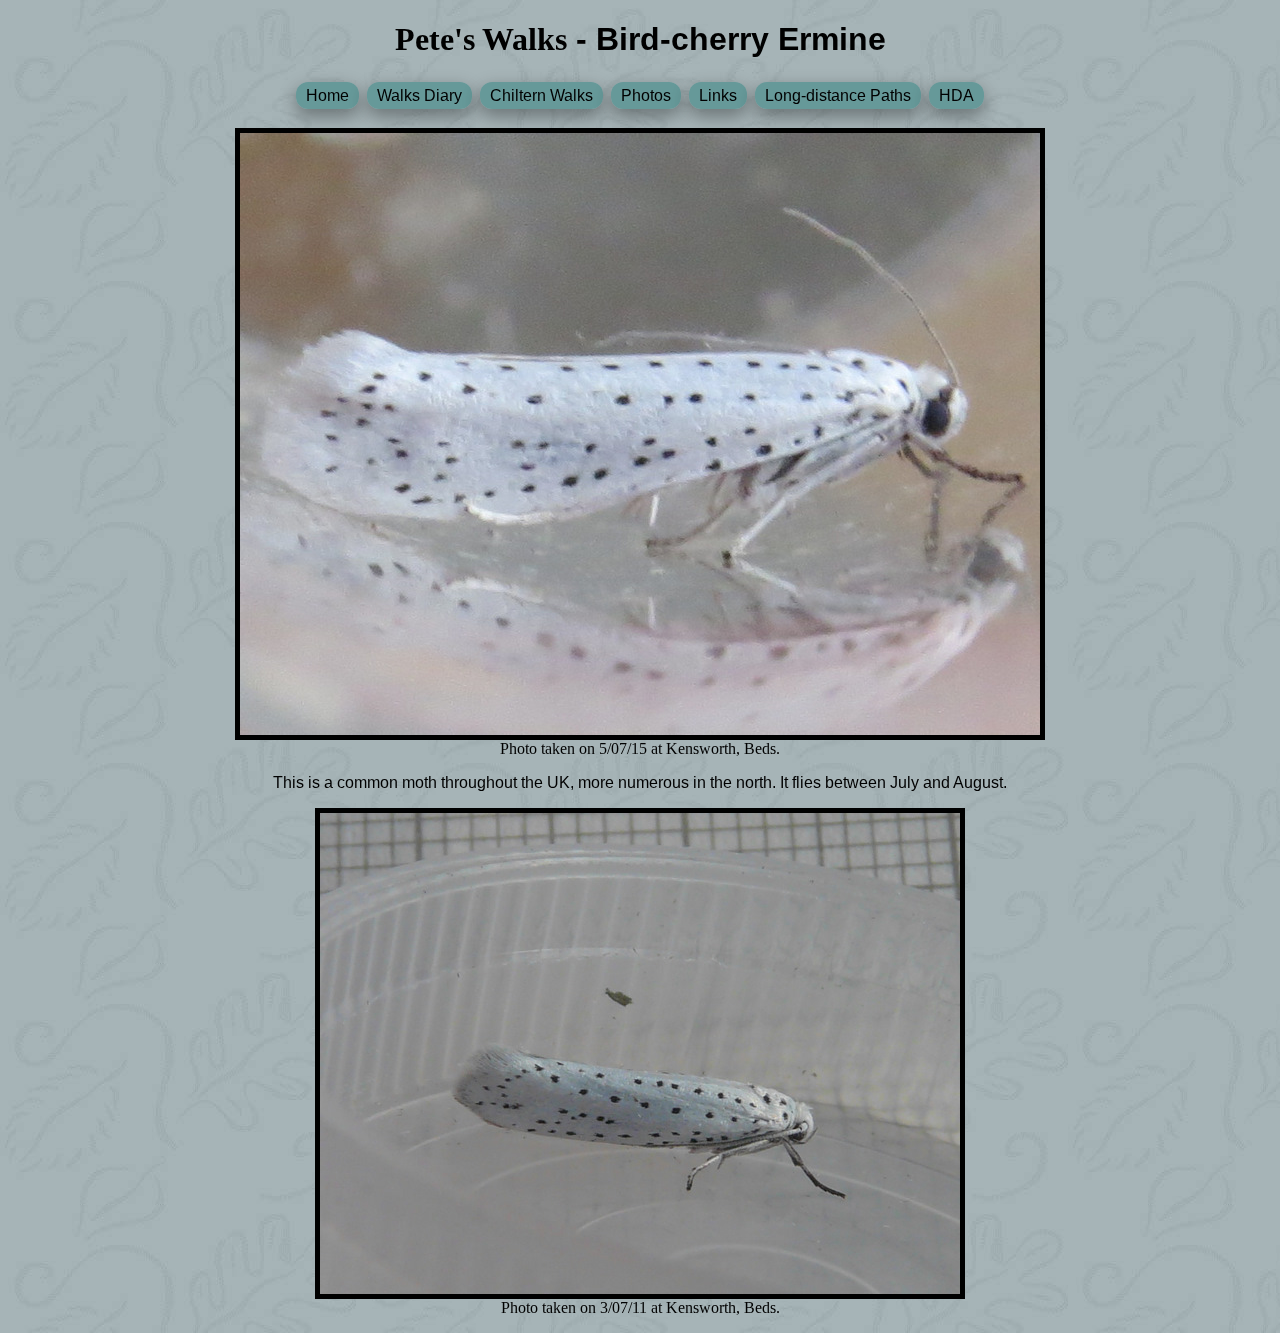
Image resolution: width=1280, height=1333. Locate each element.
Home (327, 95)
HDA (956, 95)
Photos (646, 95)
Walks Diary (419, 95)
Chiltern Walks (541, 95)
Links (718, 95)
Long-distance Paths (838, 95)
